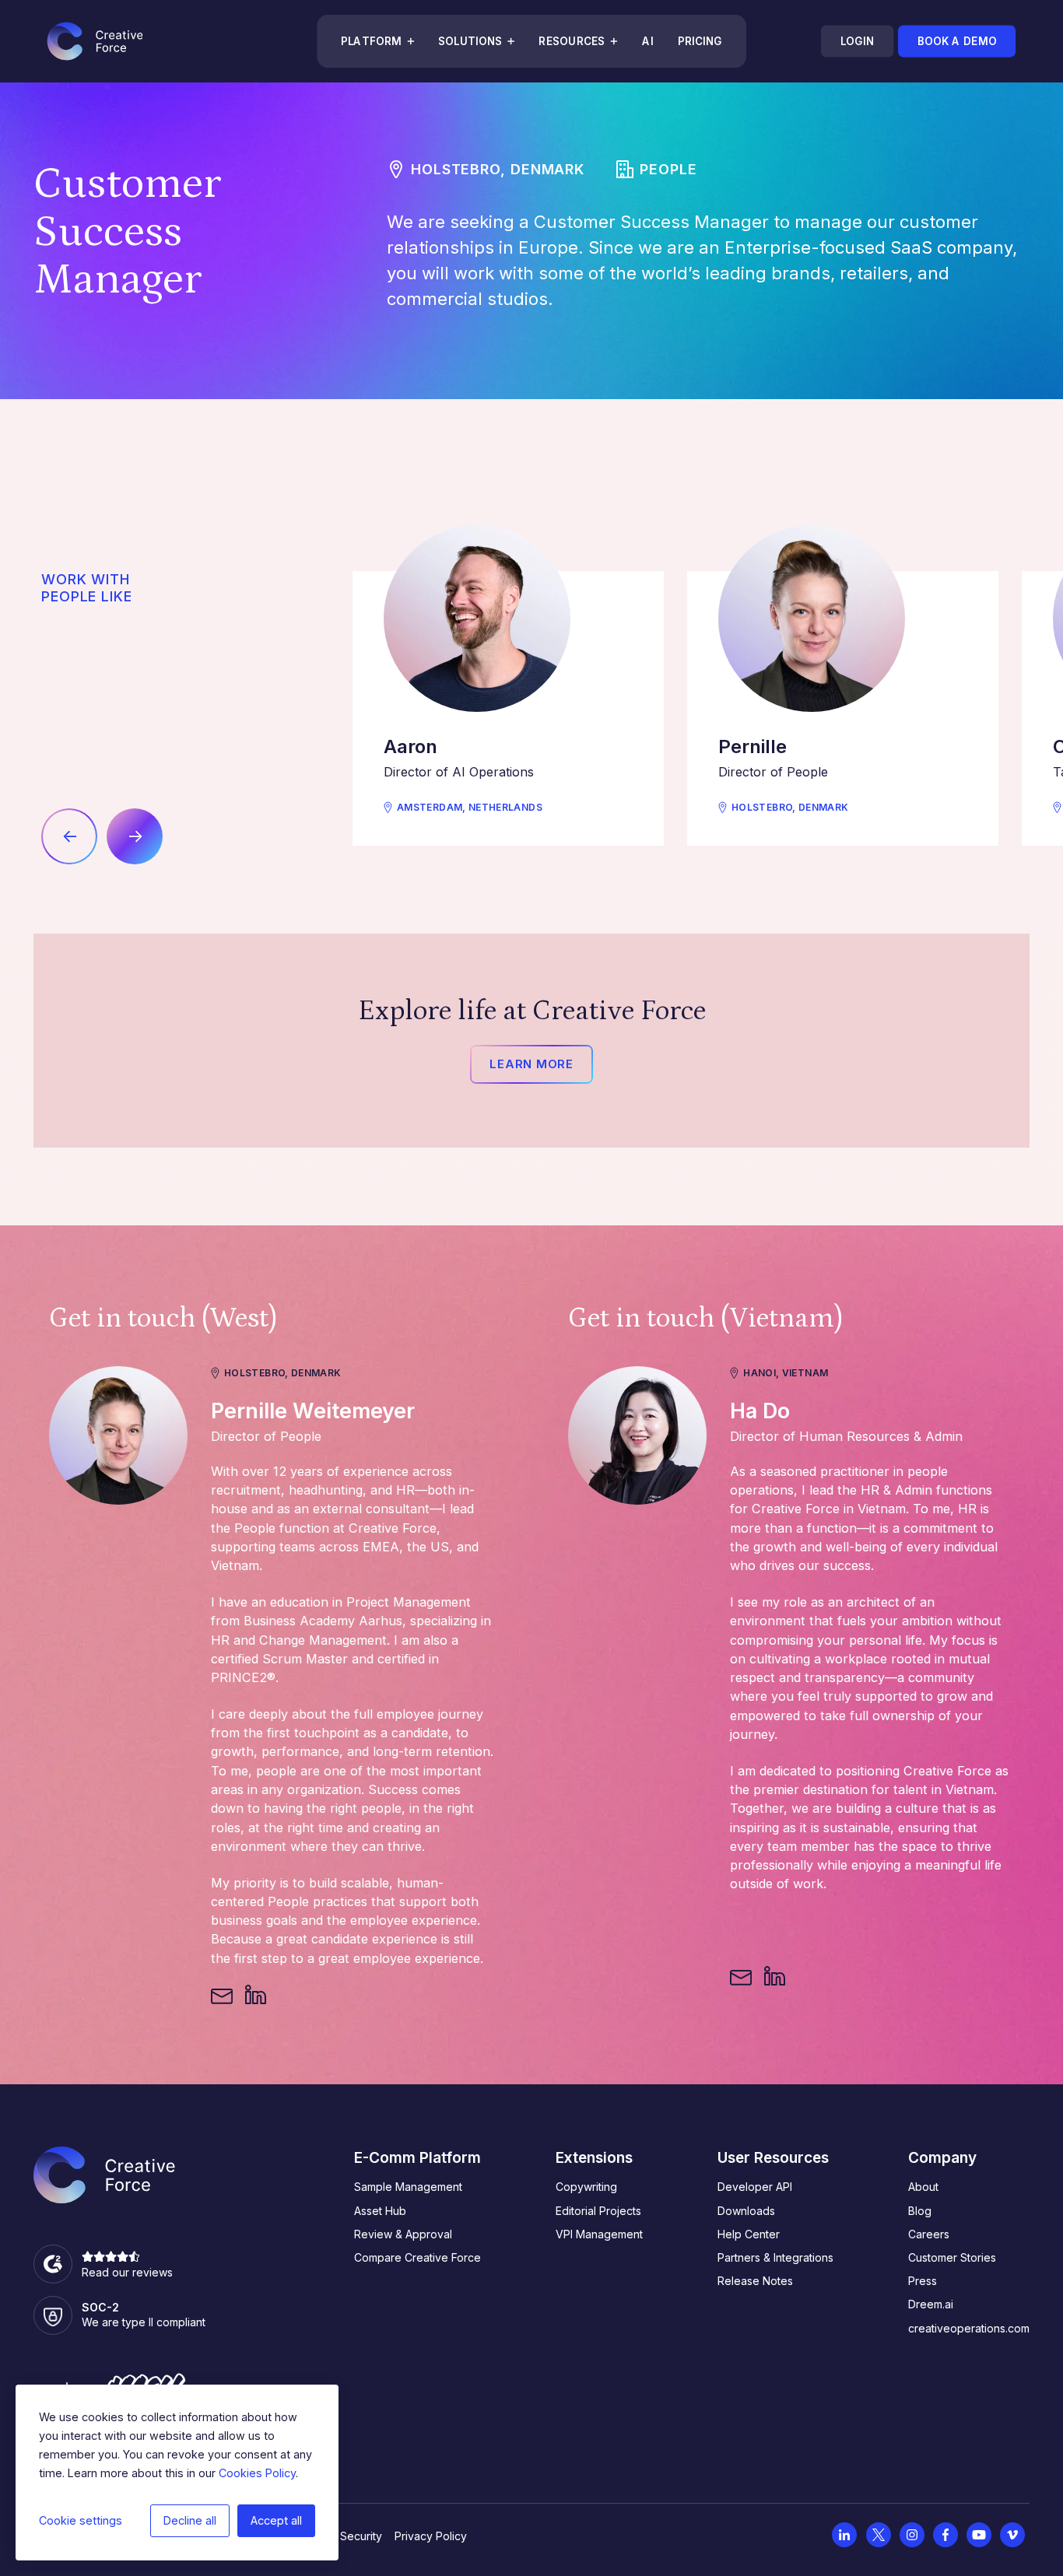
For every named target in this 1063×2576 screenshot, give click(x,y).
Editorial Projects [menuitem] (598, 2211)
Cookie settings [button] (81, 2520)
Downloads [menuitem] (746, 2211)
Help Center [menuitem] (749, 2234)
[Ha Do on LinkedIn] (774, 1977)
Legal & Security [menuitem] (340, 2536)
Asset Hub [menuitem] (380, 2211)
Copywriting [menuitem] (586, 2187)
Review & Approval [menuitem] (403, 2234)
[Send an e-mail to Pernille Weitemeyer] (222, 1996)
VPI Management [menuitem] (599, 2234)
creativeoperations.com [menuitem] (969, 2328)
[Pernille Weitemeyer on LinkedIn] (255, 1996)
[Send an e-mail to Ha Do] (741, 1977)
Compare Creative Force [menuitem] (417, 2257)
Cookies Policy (257, 2473)
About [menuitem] (923, 2187)
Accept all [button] (276, 2520)
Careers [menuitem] (929, 2234)
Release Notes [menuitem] (755, 2281)
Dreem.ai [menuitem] (931, 2304)
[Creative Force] (95, 41)
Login (857, 41)
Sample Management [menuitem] (408, 2187)
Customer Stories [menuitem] (952, 2257)
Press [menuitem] (923, 2281)
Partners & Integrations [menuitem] (775, 2257)
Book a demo (956, 41)
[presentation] (69, 836)
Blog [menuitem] (920, 2211)
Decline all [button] (190, 2520)
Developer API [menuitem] (755, 2187)
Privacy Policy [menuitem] (431, 2536)
